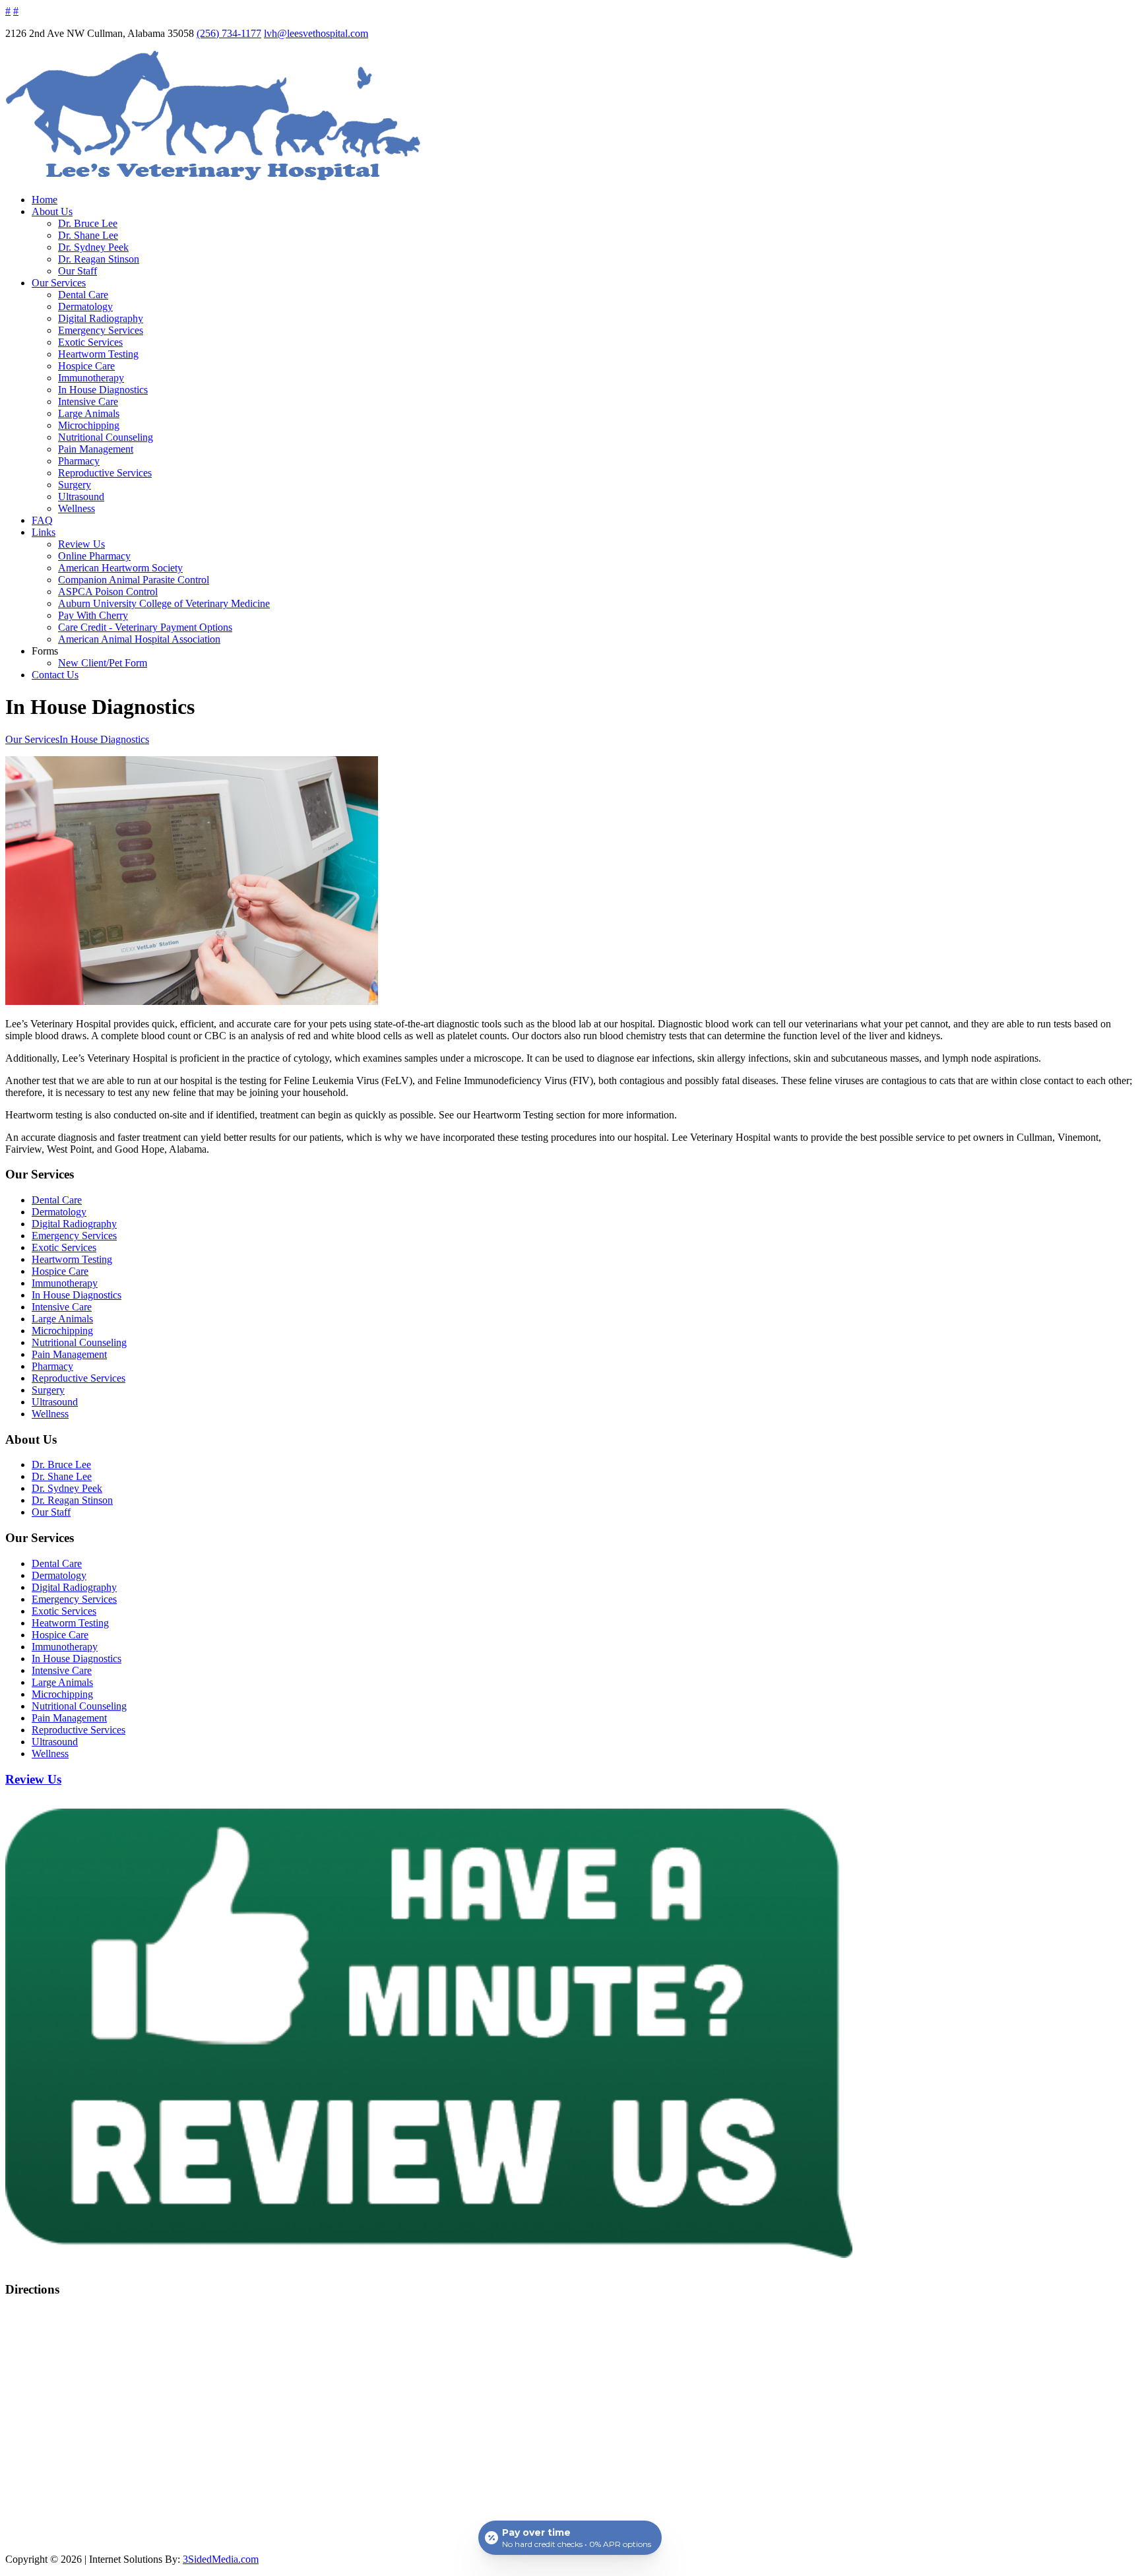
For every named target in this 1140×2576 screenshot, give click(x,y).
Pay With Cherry (93, 615)
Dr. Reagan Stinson (99, 259)
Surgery (75, 485)
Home (45, 200)
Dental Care (83, 295)
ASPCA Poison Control (108, 592)
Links (44, 532)
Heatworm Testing (70, 1623)
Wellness (77, 508)
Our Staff (78, 271)
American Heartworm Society (120, 568)
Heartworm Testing (98, 354)
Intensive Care (88, 402)
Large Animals (89, 413)
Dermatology (85, 306)
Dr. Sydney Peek (93, 247)
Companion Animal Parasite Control (134, 580)
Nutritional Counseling (106, 437)
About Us (52, 211)
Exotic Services (90, 342)
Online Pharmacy (94, 556)
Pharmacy (79, 461)
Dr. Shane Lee (88, 235)
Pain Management (96, 449)
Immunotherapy (91, 378)
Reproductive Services (105, 473)
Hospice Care (86, 366)
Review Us (81, 544)
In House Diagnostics (103, 390)
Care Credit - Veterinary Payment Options (145, 627)
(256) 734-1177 (229, 33)
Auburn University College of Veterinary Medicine (164, 603)
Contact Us (55, 675)
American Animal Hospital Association (139, 639)
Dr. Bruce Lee (88, 223)
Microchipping (89, 425)
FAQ (42, 520)
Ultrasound (81, 497)
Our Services (59, 283)
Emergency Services (101, 330)
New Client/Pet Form (103, 663)
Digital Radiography (101, 318)
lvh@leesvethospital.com (316, 33)
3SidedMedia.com (221, 2559)
